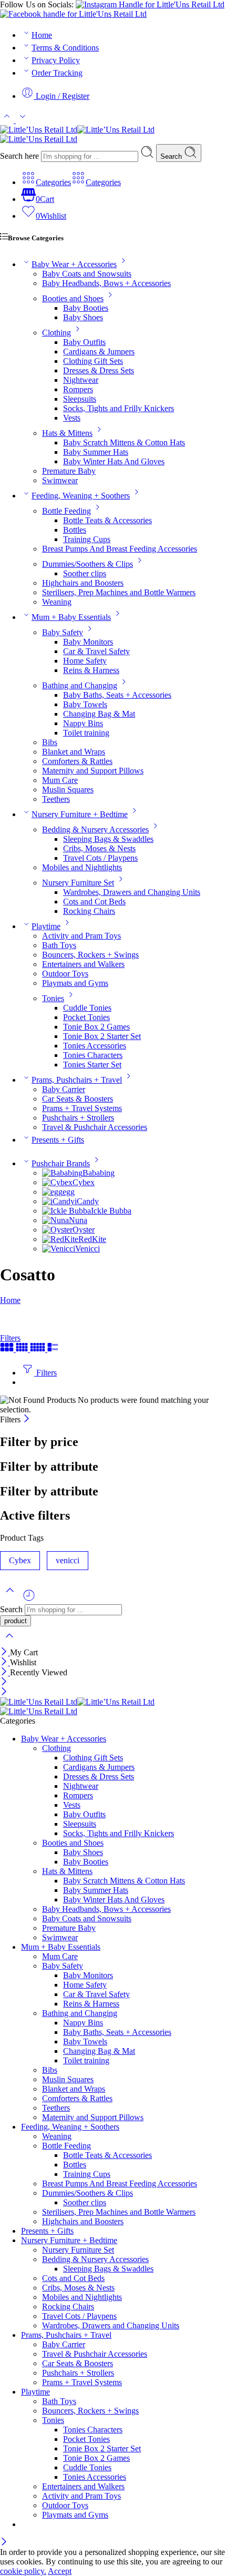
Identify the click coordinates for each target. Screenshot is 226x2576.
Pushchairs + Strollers (78, 1118)
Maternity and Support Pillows (93, 771)
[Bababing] (62, 1173)
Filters (10, 1338)
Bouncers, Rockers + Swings (90, 955)
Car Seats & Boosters (78, 1099)
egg (69, 1192)
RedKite (92, 1239)
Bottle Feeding (66, 511)
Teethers (56, 799)
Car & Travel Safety (96, 651)
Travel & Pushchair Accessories (95, 1127)
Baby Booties (86, 308)
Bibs (50, 742)
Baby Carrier (64, 1089)
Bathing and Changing (80, 685)
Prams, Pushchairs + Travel (77, 1080)
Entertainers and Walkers (83, 964)
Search (172, 156)
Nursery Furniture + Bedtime (80, 814)
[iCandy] (58, 1201)
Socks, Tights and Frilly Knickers (119, 408)
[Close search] (9, 1642)
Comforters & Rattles (77, 761)
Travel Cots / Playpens (100, 858)
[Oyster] (57, 1230)
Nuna (78, 1220)
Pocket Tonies (86, 1017)
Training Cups (87, 539)
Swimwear (60, 480)
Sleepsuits (80, 399)
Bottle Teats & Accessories (107, 520)
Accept (60, 2571)
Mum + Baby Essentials (71, 617)
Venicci (88, 1249)
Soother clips (85, 573)
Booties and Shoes (73, 298)
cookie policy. (23, 2571)
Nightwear (81, 380)
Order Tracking (57, 73)
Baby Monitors (88, 642)
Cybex (84, 1182)
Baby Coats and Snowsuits (87, 274)
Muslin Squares (68, 790)
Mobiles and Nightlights (82, 867)
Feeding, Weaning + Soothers (81, 496)
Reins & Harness (91, 670)
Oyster (84, 1230)
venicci (68, 1560)
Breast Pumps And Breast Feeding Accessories (120, 549)
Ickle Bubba (111, 1211)
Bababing (99, 1173)
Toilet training (86, 733)
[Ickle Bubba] (66, 1211)
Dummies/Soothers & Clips (88, 564)
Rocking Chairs (89, 911)
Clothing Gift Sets (93, 361)
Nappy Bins (83, 723)
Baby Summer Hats (96, 452)
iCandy (87, 1201)
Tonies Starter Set (92, 1065)
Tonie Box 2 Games (96, 1027)
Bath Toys (59, 945)
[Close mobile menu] (4, 1692)
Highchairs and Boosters (83, 583)
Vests (72, 418)
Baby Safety (63, 632)
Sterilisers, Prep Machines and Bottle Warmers (119, 592)
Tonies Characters (93, 1055)
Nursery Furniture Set (78, 883)
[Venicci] (59, 1249)
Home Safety (85, 661)
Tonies (53, 998)
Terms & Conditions (65, 48)
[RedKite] (60, 1239)
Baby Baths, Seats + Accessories (117, 695)
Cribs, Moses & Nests (99, 848)
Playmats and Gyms (75, 983)
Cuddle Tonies (87, 1008)
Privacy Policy (56, 60)
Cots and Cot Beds (94, 902)
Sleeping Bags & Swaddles (108, 839)
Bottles (75, 530)
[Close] (27, 1419)
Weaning (57, 602)
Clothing (56, 333)
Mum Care (60, 780)
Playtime (46, 926)
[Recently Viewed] (29, 1599)
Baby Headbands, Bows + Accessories (106, 283)
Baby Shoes (83, 317)
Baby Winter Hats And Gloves (114, 461)
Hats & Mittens (67, 433)
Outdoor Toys (65, 974)
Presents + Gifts (58, 1140)
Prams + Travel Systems (82, 1108)
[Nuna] (55, 1220)
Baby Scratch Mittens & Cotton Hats (124, 442)
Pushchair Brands (61, 1163)
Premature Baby (69, 471)
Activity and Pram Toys (81, 936)
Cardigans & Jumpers (99, 352)
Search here (20, 156)
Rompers (78, 389)
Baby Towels (85, 704)
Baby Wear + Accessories (74, 264)
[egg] (52, 1192)
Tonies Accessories (95, 1046)
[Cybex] (57, 1182)
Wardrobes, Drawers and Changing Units (132, 892)
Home (42, 35)
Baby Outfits (84, 342)
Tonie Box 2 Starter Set (102, 1036)
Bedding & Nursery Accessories (95, 829)
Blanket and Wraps (74, 752)
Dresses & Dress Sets (99, 370)
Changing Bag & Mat (99, 714)
